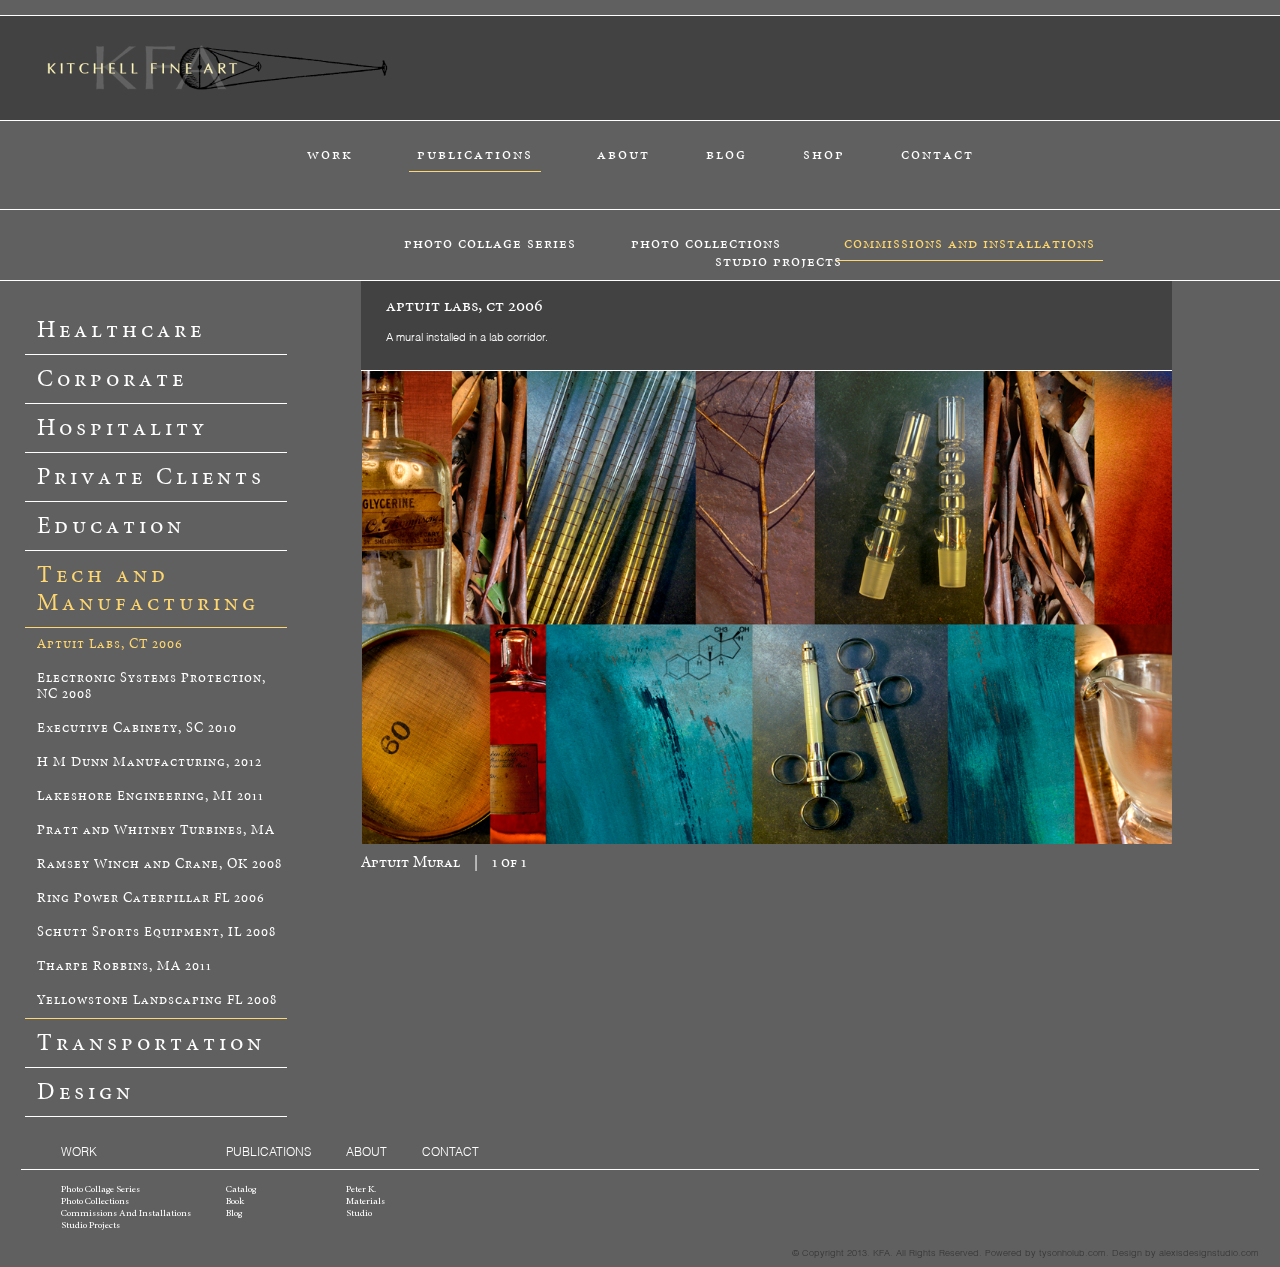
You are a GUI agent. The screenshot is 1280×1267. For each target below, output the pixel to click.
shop (824, 154)
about (623, 154)
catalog (241, 1190)
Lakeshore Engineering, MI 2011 (150, 796)
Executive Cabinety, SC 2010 (137, 728)
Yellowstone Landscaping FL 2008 (157, 1000)
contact (937, 154)
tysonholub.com (1072, 1252)
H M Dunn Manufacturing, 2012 (149, 762)
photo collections (706, 243)
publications (475, 154)
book (235, 1202)
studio (359, 1214)
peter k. (361, 1190)
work (330, 154)
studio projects (778, 261)
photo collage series (490, 243)
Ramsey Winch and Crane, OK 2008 (159, 864)
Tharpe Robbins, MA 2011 (124, 966)
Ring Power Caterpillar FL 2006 (151, 898)
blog (726, 154)
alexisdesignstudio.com (1209, 1252)
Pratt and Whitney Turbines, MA (156, 830)
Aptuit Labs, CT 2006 (110, 644)
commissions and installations (969, 243)
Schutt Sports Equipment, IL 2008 (156, 932)
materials (365, 1202)
